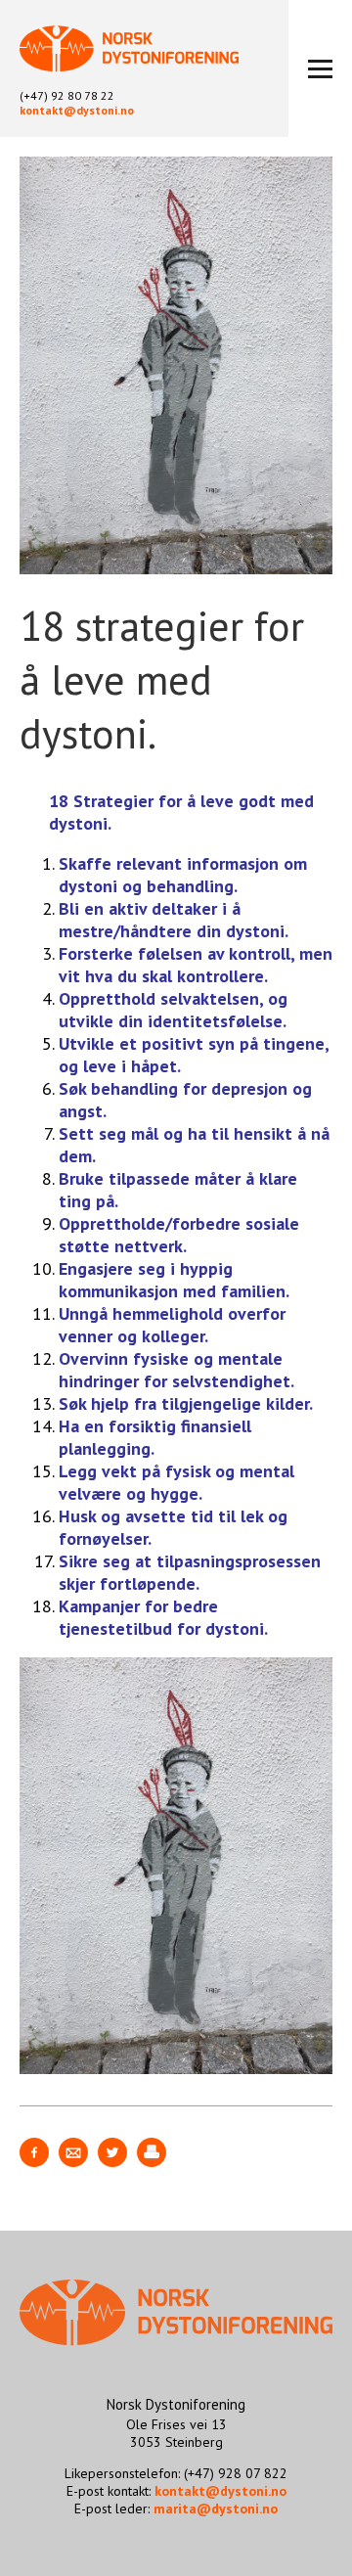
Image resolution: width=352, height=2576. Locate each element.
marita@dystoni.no (216, 2508)
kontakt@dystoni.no (77, 110)
